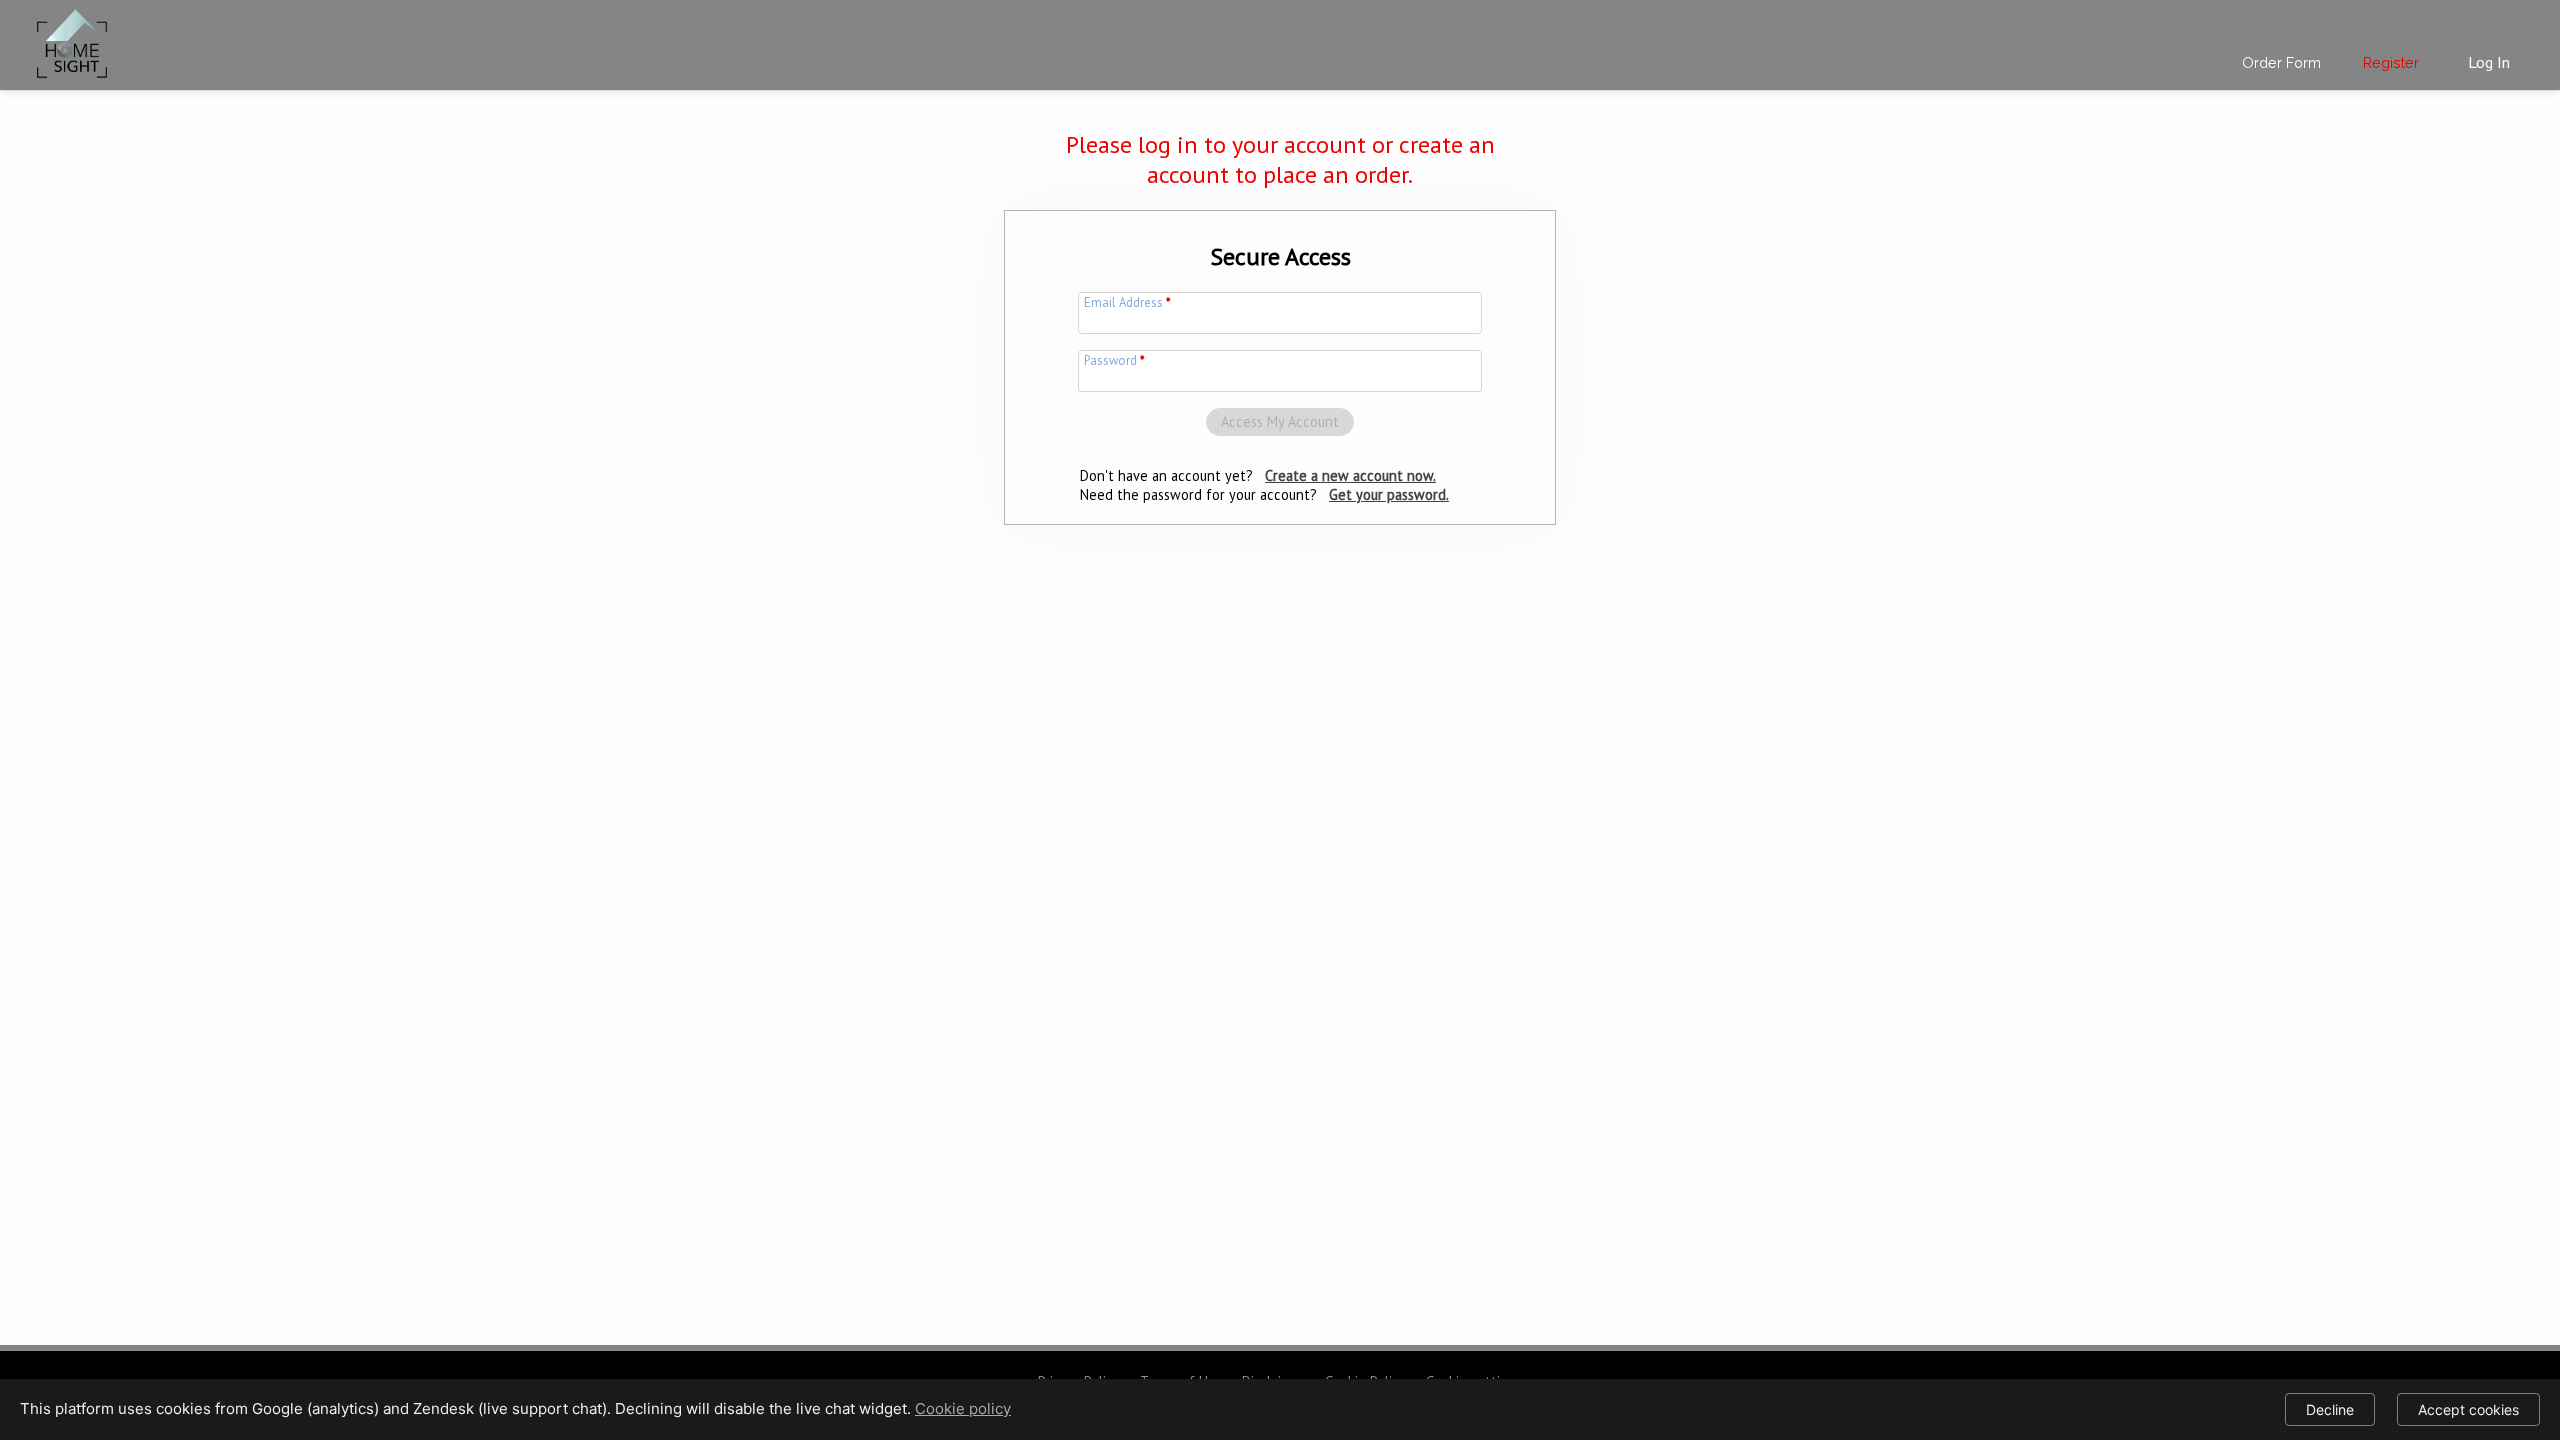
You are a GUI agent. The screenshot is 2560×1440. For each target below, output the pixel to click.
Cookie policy (963, 1408)
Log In (2489, 62)
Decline (2330, 1409)
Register (2391, 62)
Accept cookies (2468, 1409)
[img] (72, 40)
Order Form (2281, 62)
